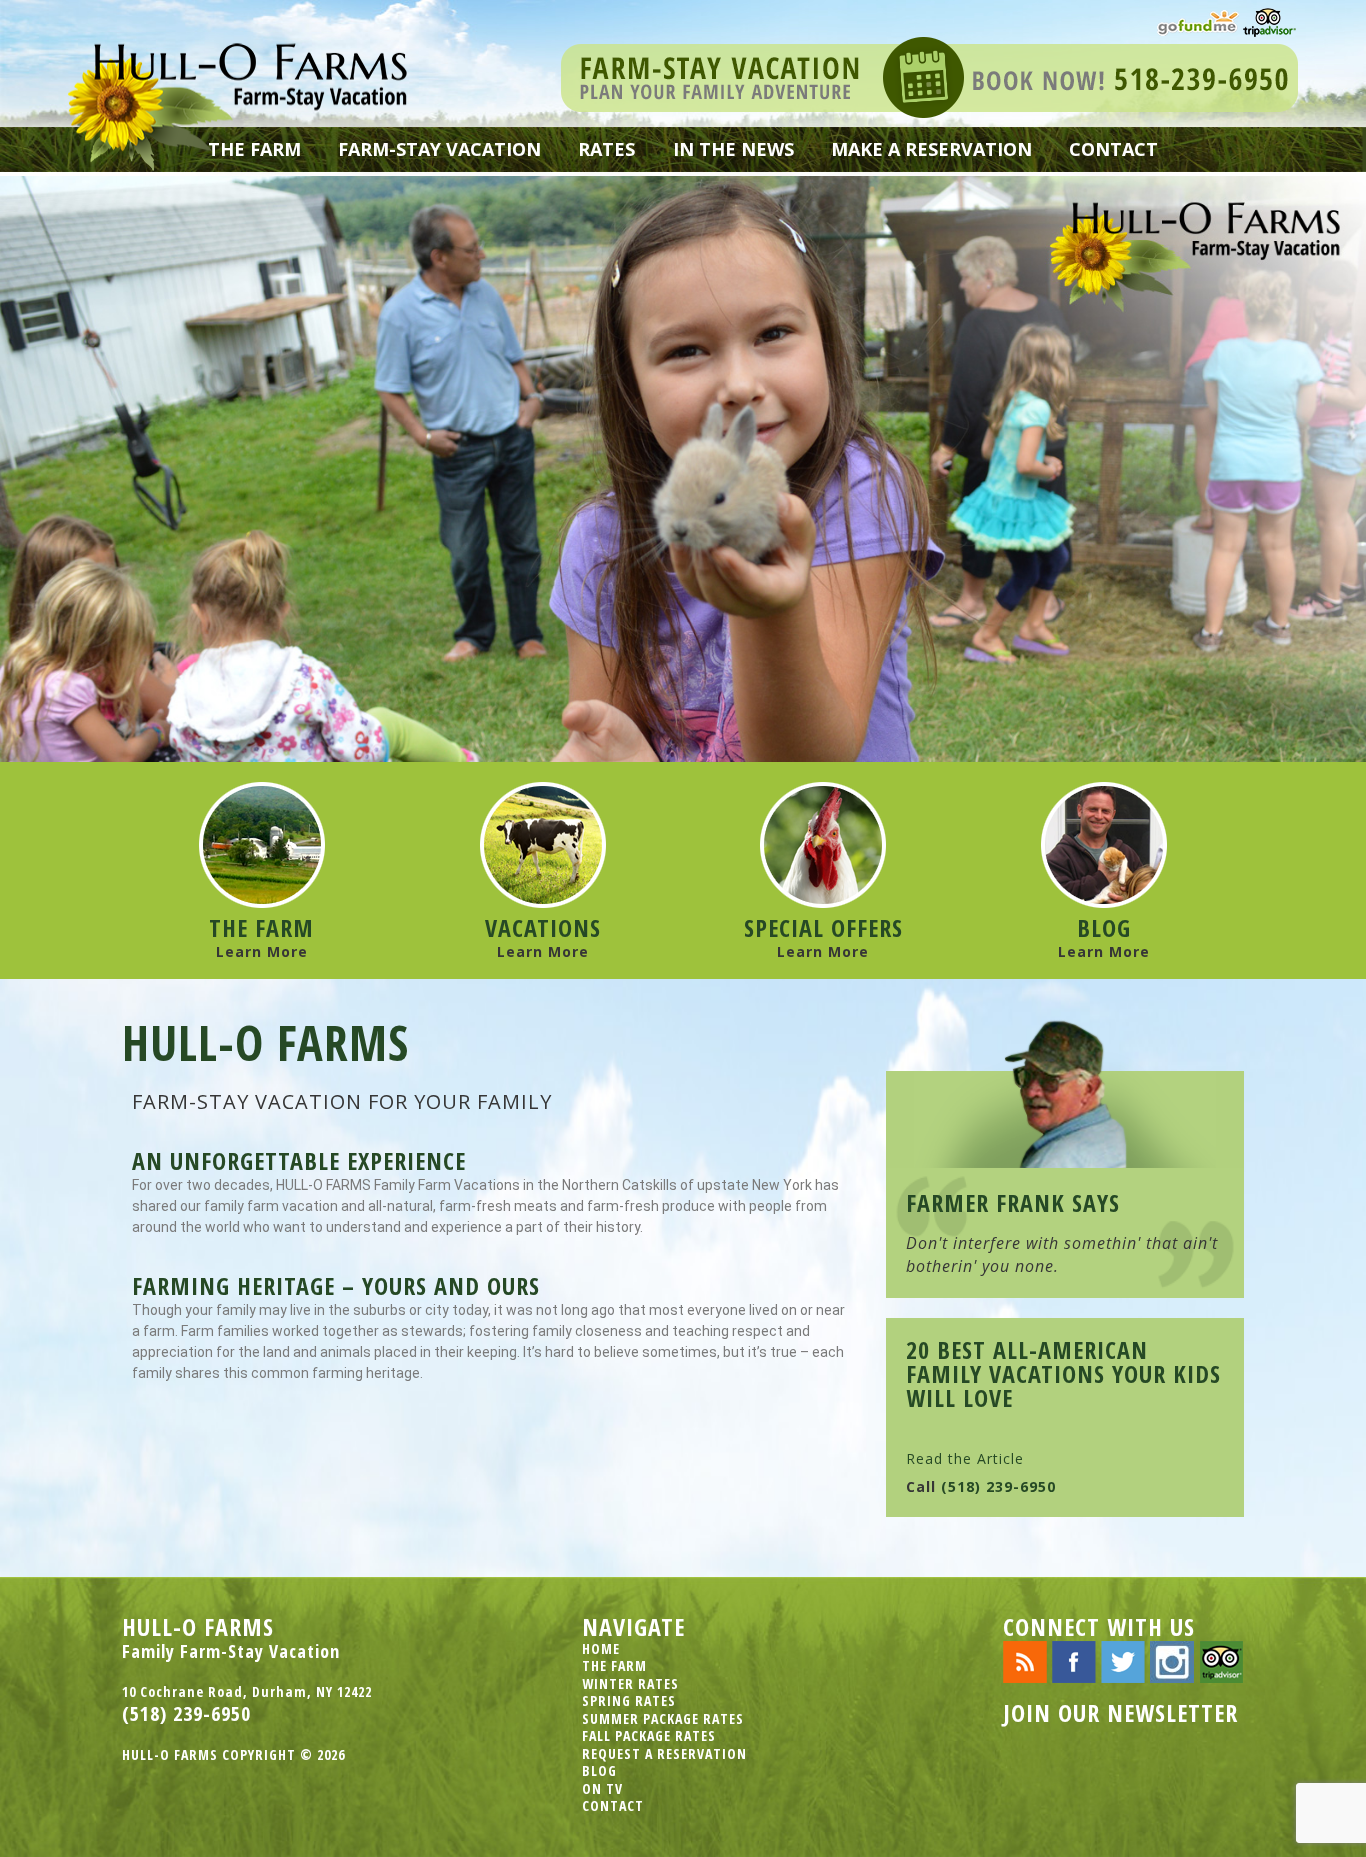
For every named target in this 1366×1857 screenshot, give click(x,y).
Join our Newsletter (1120, 1712)
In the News (733, 149)
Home (601, 1648)
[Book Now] (929, 75)
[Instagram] (1172, 1660)
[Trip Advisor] (1269, 20)
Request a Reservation (664, 1753)
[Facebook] (1074, 1660)
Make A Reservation (931, 149)
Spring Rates (629, 1700)
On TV (602, 1788)
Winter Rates (630, 1683)
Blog (599, 1770)
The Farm (254, 149)
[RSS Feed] (1025, 1660)
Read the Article (965, 1458)
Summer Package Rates (663, 1718)
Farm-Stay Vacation (439, 149)
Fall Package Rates (649, 1735)
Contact (1113, 149)
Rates (606, 149)
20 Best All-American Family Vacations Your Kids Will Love (1063, 1374)
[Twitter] (1123, 1660)
